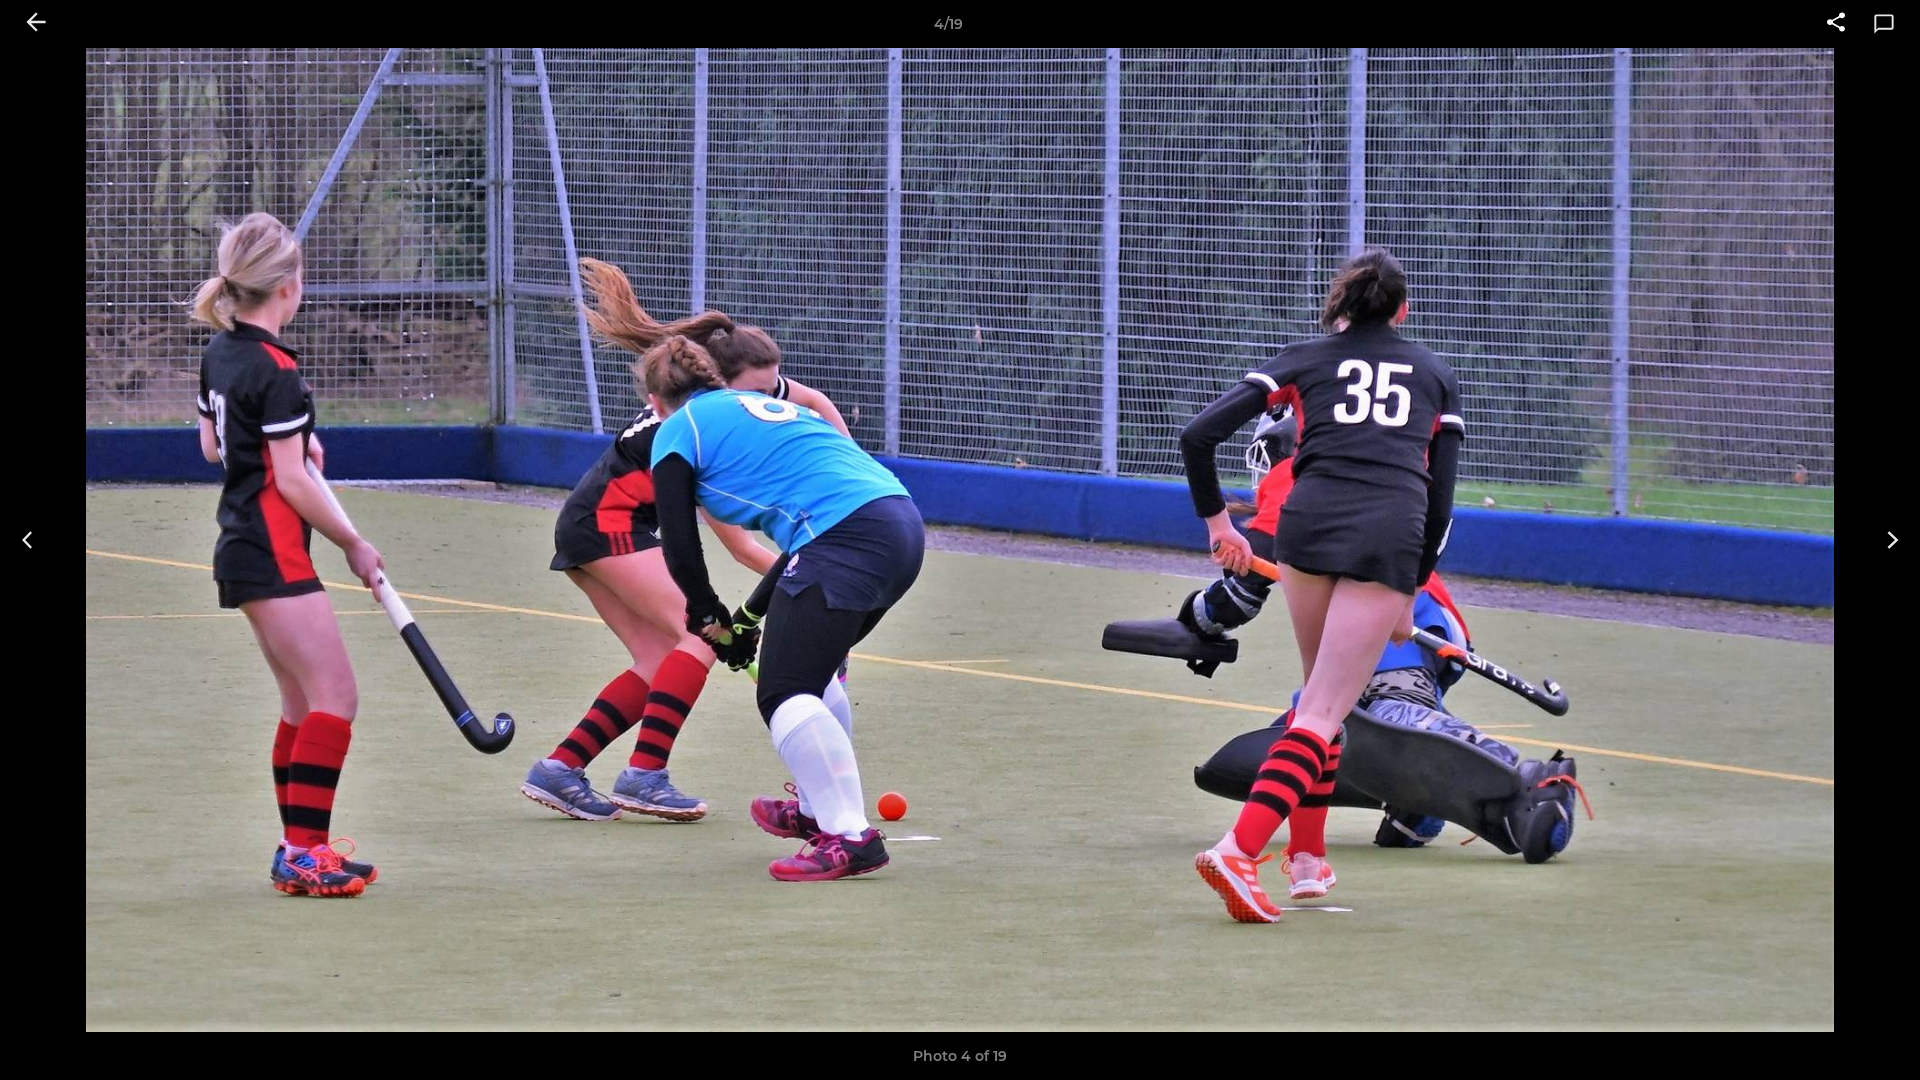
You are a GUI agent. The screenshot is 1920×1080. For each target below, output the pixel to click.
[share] (1836, 24)
